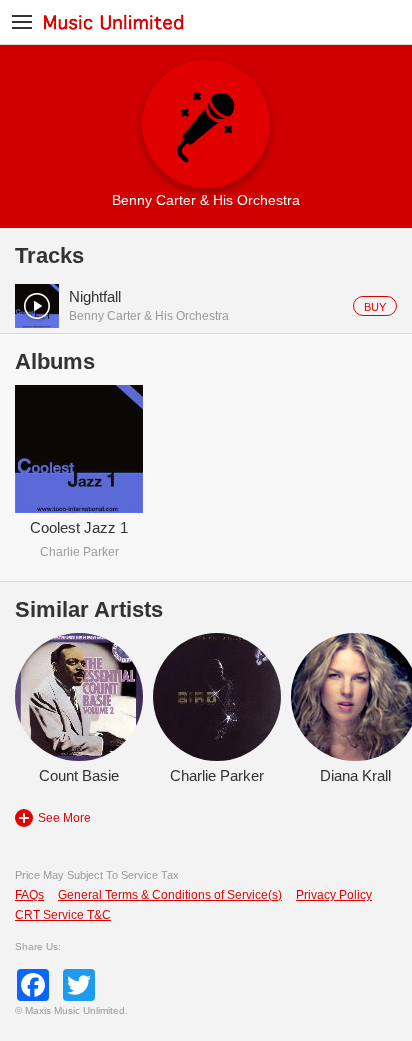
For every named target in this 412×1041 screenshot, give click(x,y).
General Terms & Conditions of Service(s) (170, 895)
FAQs (29, 895)
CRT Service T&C (63, 915)
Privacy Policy (334, 895)
